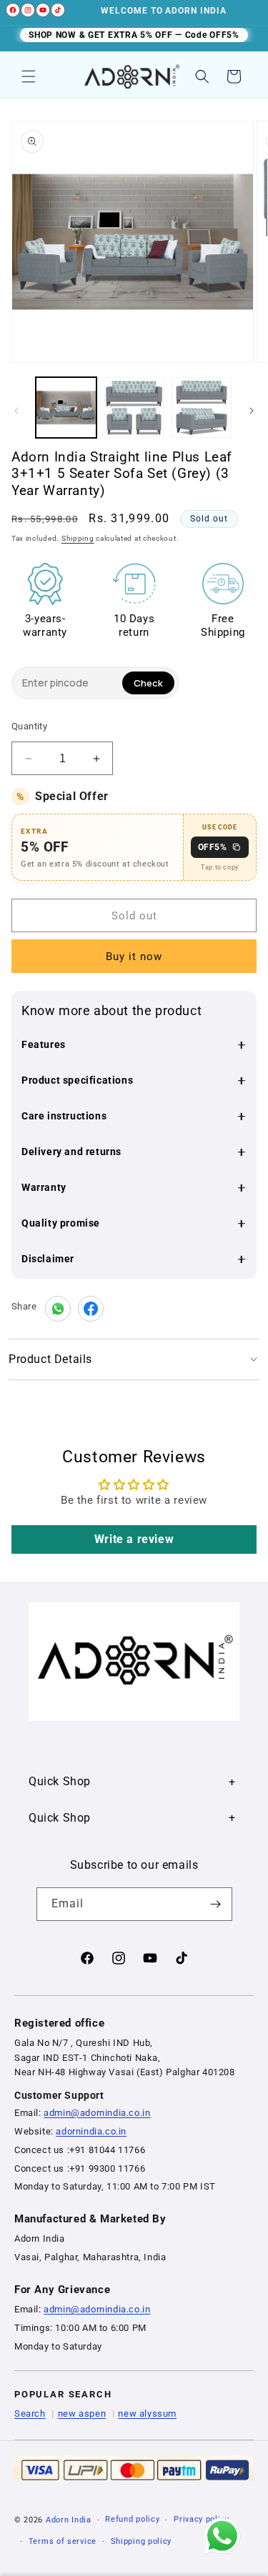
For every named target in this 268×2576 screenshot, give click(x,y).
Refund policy (132, 2519)
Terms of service (63, 2541)
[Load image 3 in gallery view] (202, 408)
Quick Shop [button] (60, 1781)
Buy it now (134, 957)
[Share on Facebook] (91, 1309)
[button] (29, 76)
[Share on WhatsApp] (58, 1309)
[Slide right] (252, 411)
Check (148, 683)
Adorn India (69, 2520)
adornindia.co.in (91, 2131)
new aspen (82, 2413)
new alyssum (147, 2413)
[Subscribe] (216, 1904)
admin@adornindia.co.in (97, 2113)
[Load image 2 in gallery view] (134, 408)
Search (30, 2413)
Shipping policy (142, 2541)
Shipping (78, 538)
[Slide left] (16, 411)
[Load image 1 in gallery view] (66, 408)
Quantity (29, 726)
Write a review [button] (134, 1539)
